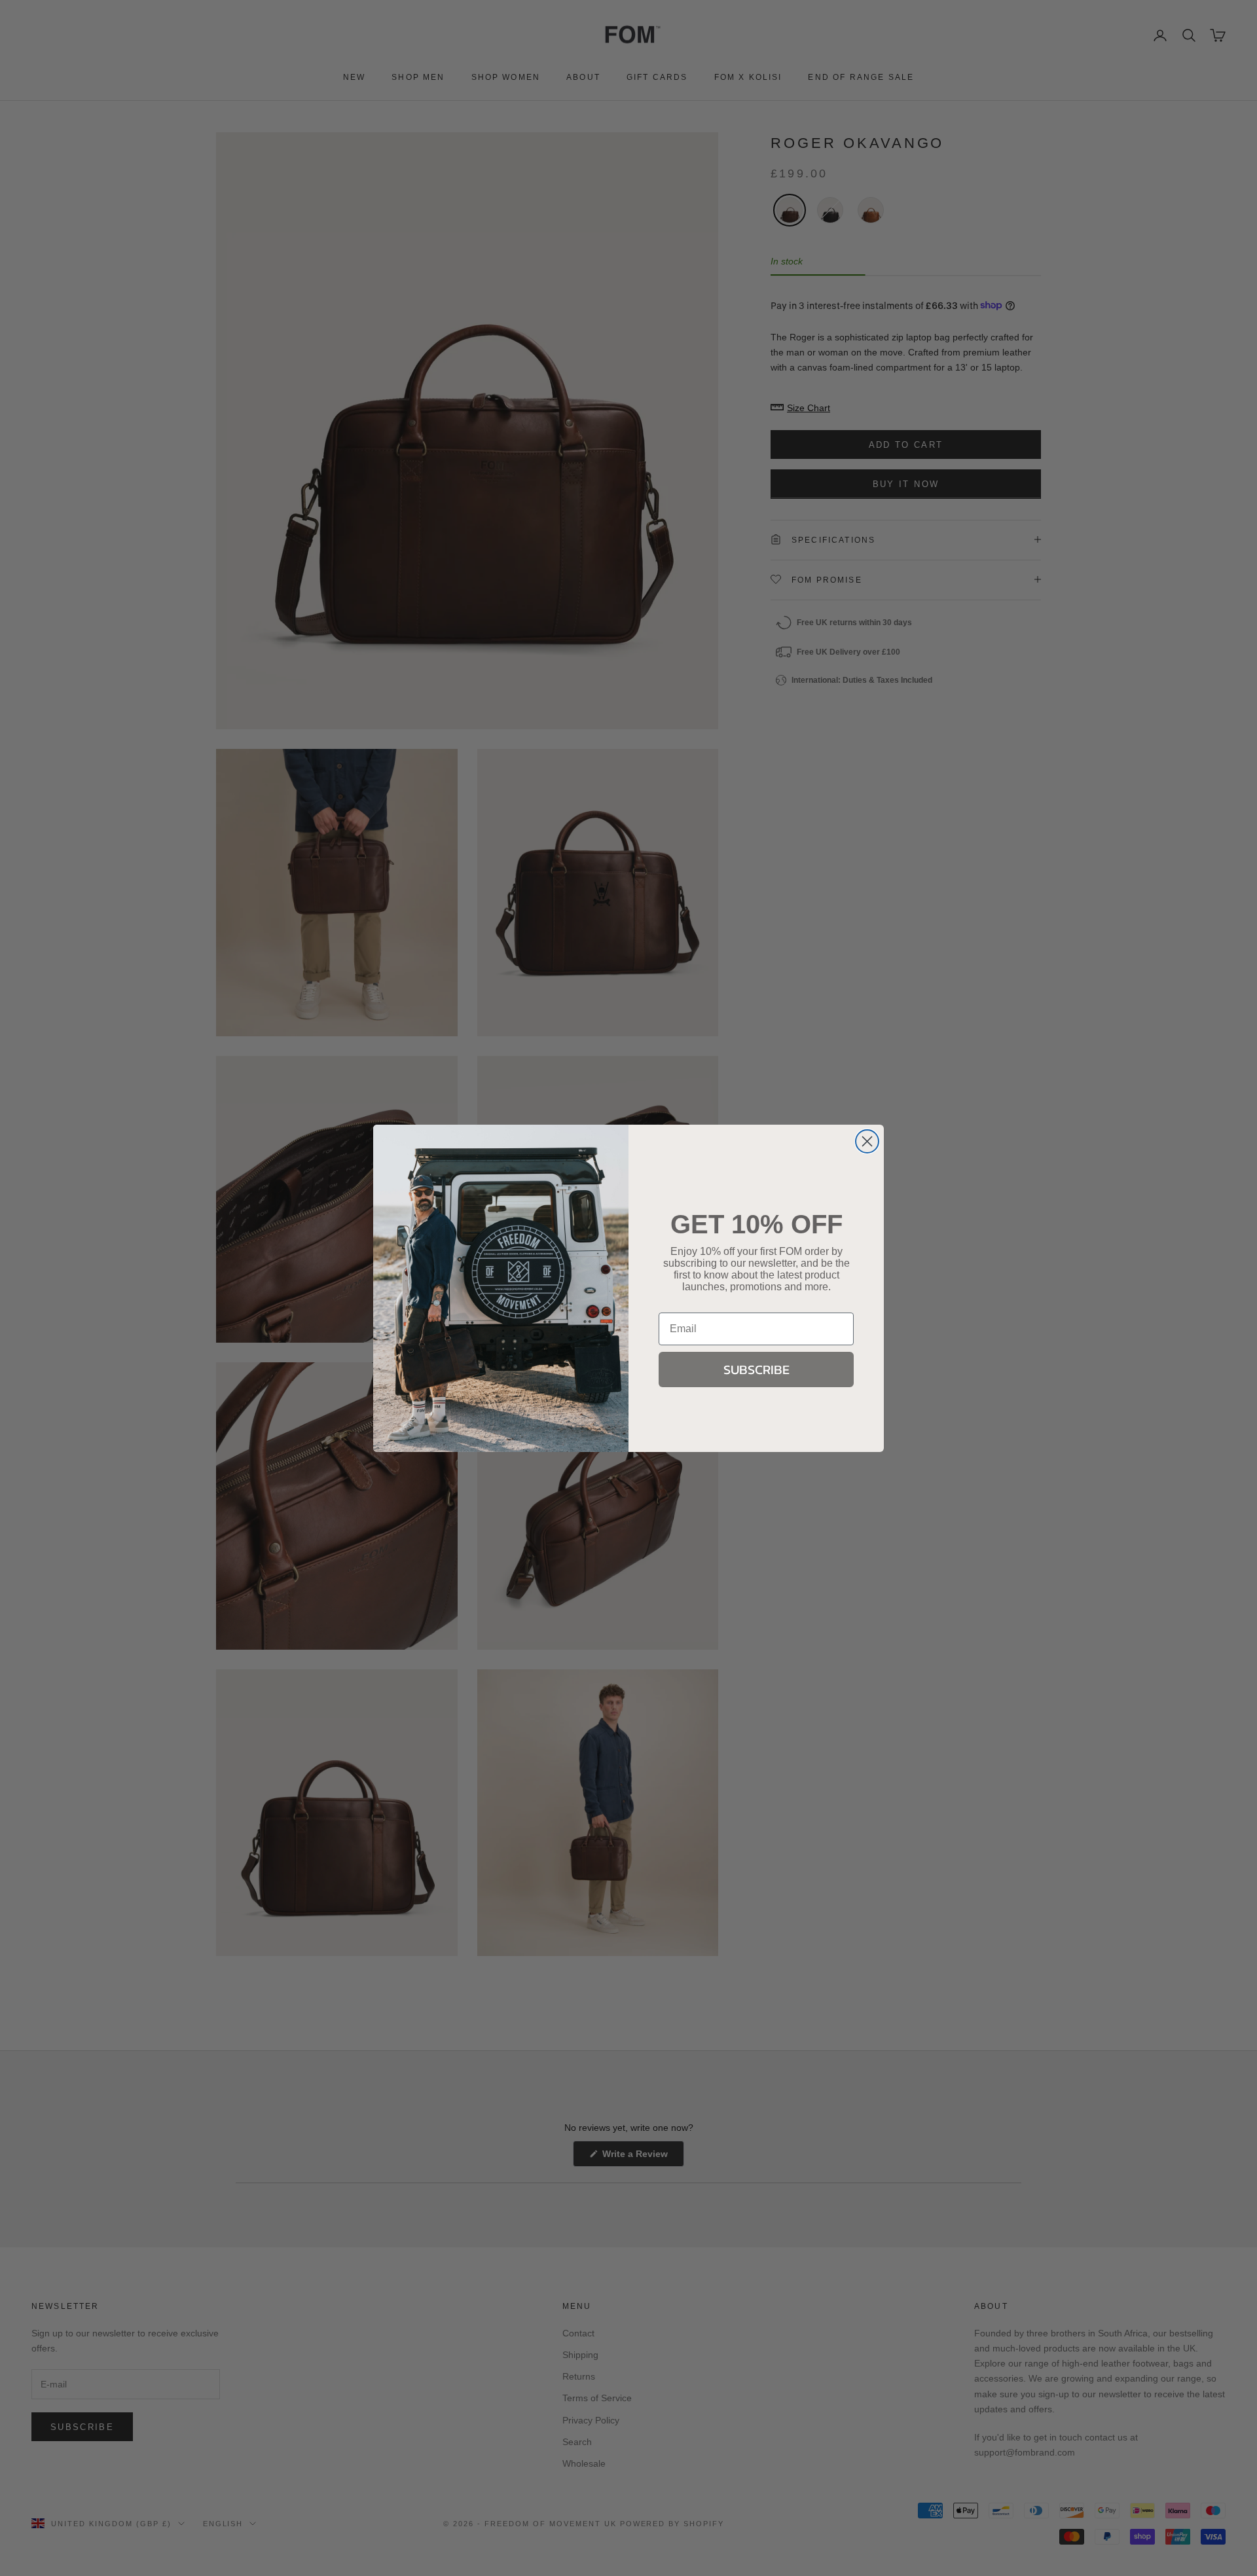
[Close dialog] (867, 1141)
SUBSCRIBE (756, 1369)
